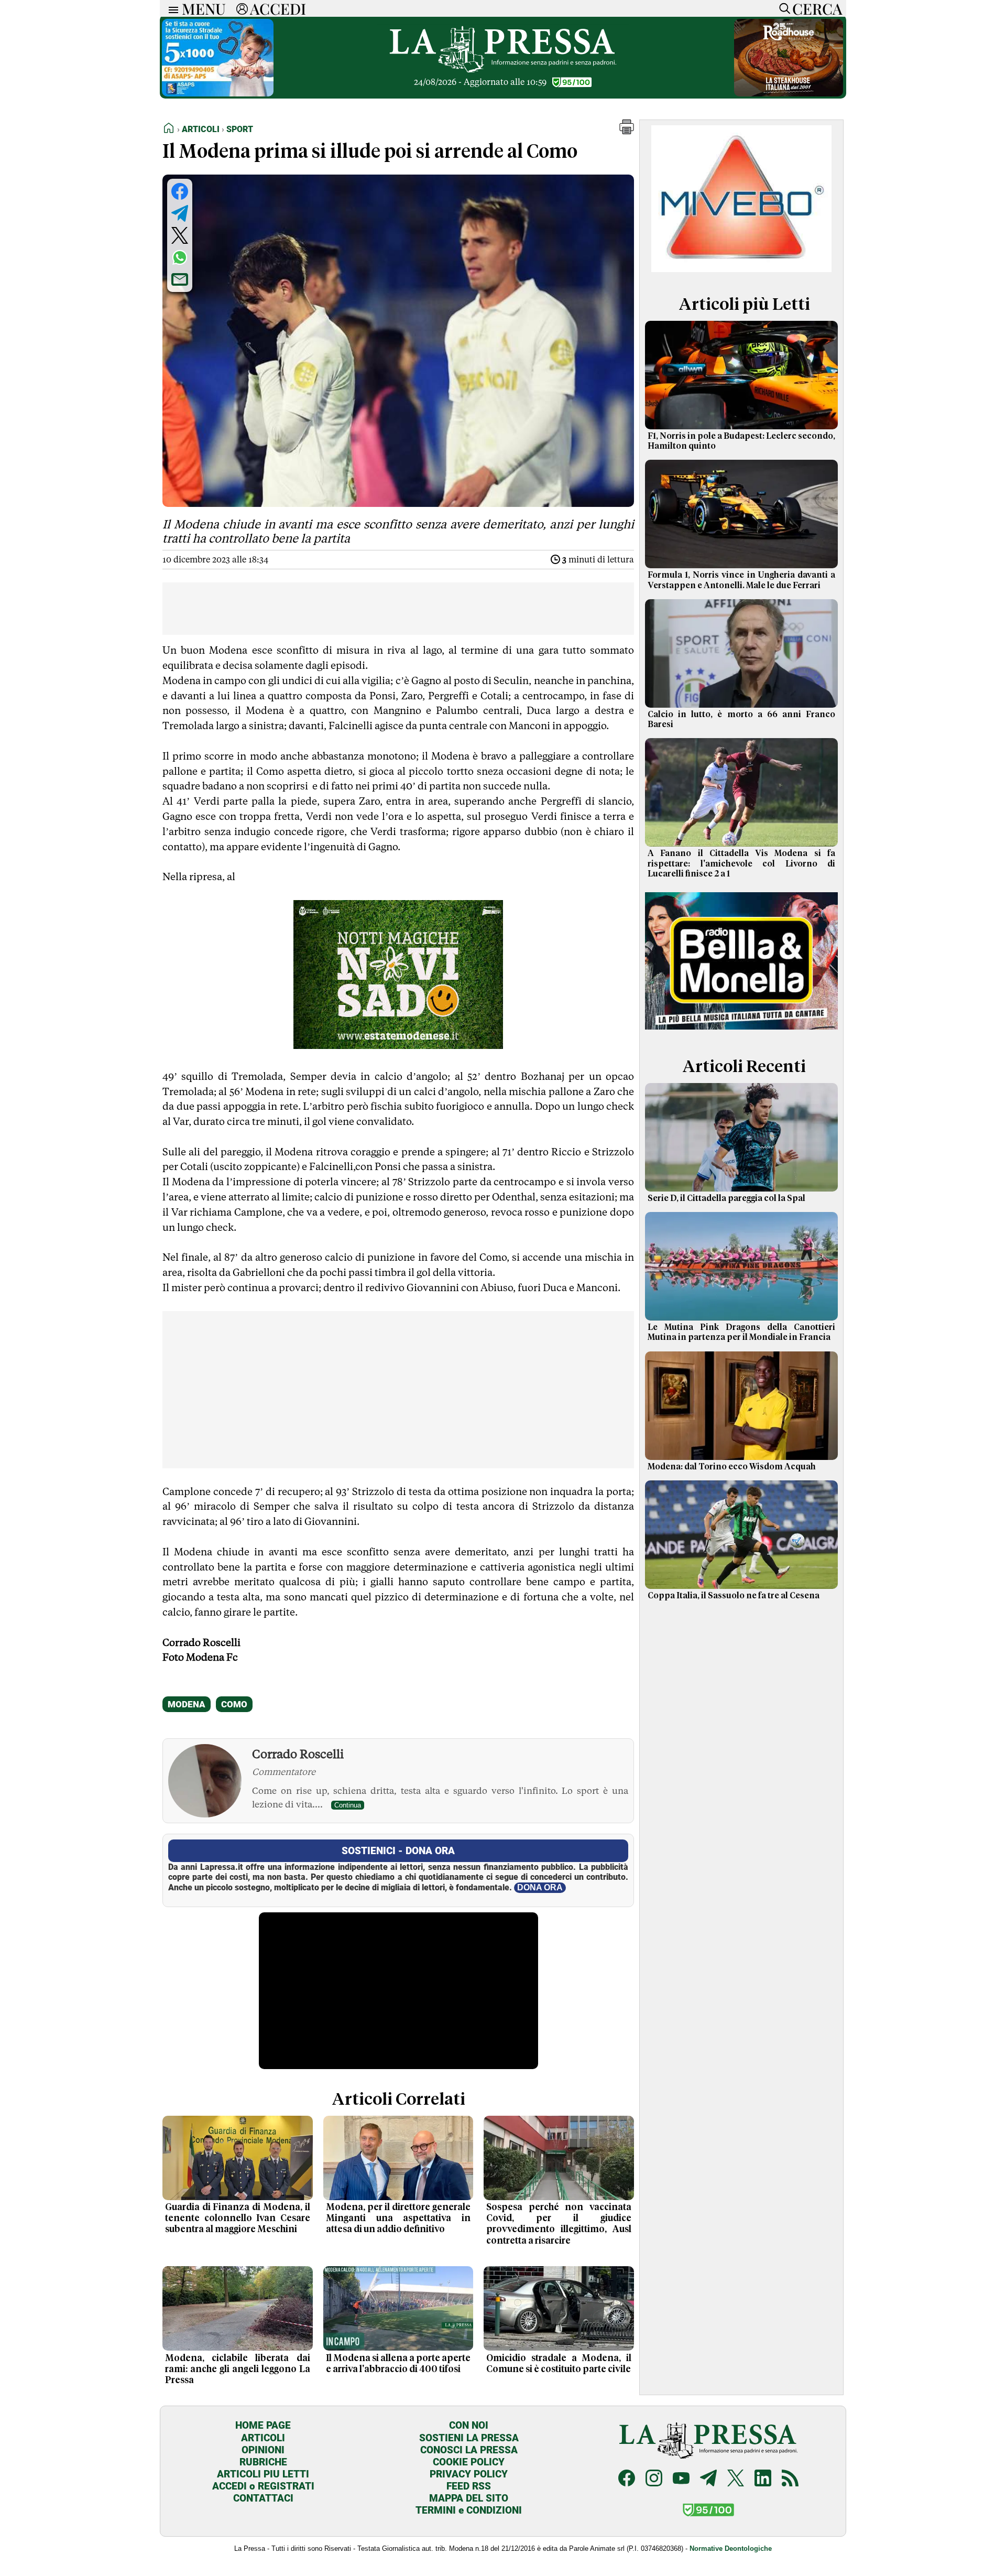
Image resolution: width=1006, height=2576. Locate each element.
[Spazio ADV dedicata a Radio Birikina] (741, 1031)
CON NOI (469, 2425)
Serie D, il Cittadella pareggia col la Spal (726, 1198)
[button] (627, 131)
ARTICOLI (263, 2438)
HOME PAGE (263, 2425)
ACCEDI (278, 8)
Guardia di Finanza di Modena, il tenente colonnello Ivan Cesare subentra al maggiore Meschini (238, 2218)
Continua (348, 1805)
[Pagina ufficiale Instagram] (654, 2479)
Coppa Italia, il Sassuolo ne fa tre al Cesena (734, 1596)
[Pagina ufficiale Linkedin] (763, 2479)
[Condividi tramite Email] (180, 279)
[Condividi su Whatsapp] (180, 257)
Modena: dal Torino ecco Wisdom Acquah (732, 1467)
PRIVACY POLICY (469, 2474)
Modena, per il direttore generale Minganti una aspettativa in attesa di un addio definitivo (398, 2218)
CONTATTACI (263, 2498)
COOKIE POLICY (469, 2462)
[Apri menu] (171, 9)
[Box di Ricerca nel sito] (782, 8)
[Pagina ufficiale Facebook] (627, 2479)
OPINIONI (263, 2450)
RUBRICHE (263, 2462)
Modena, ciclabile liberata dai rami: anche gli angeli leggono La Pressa (238, 2369)
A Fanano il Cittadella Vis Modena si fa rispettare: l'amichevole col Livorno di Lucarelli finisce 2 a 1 (741, 863)
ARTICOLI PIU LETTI (263, 2474)
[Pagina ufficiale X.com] (736, 2479)
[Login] (242, 8)
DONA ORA (540, 1887)
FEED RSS (469, 2486)
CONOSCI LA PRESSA (469, 2450)
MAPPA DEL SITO (469, 2498)
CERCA (817, 8)
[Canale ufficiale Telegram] (708, 2479)
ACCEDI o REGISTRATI (263, 2486)
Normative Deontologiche (731, 2548)
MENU (204, 8)
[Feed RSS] (790, 2479)
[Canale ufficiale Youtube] (681, 2479)
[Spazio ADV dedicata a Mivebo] (741, 269)
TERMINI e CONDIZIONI (469, 2510)
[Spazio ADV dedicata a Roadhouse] (789, 94)
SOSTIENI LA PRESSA (469, 2438)
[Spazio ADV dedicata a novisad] (398, 1045)
